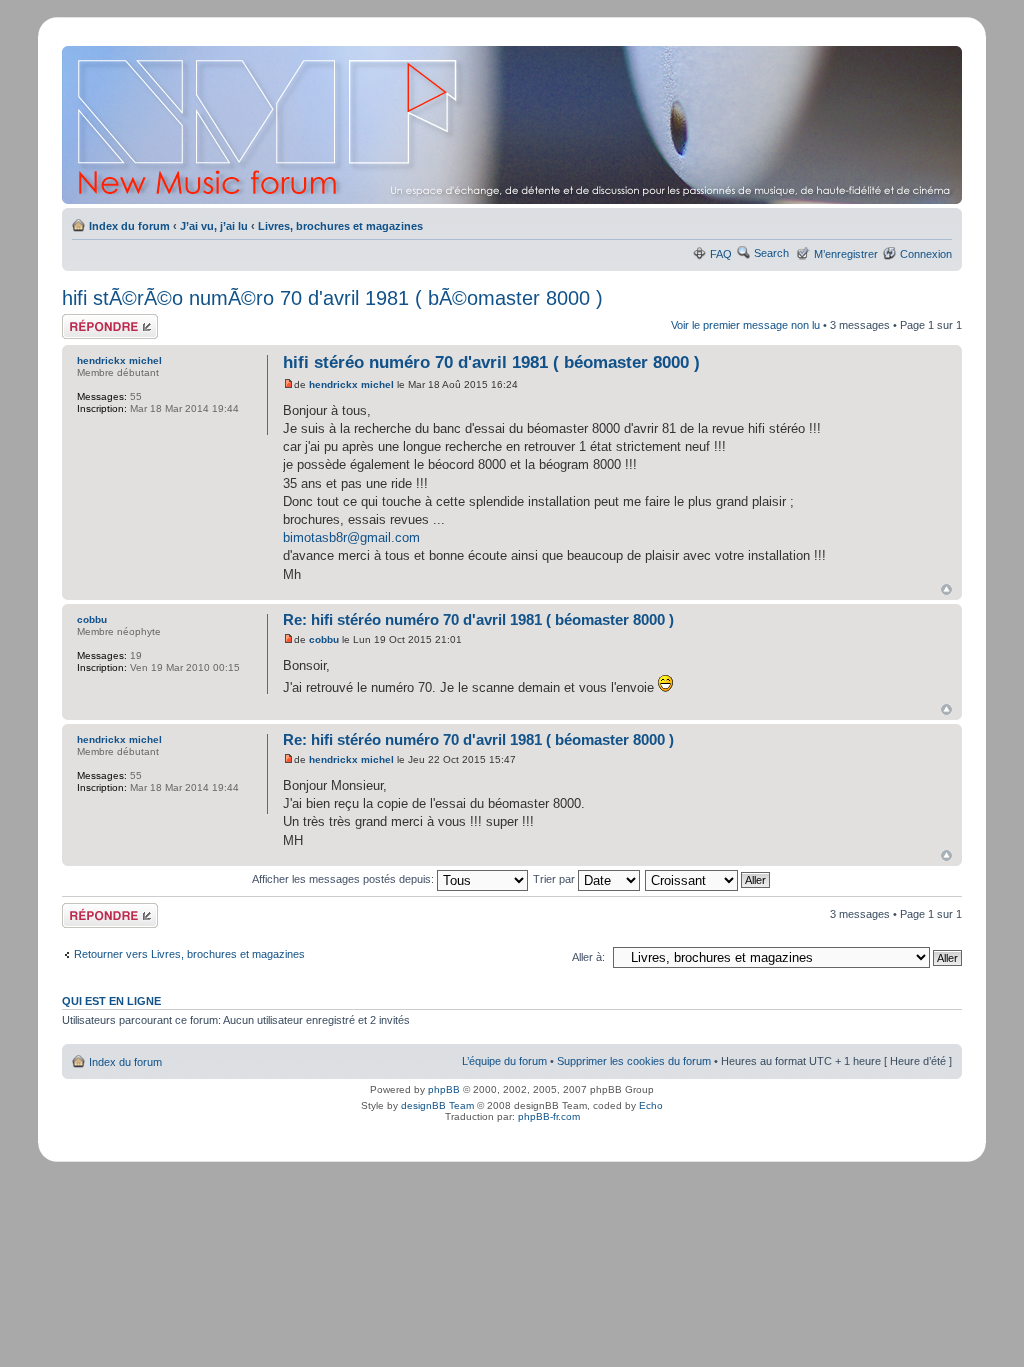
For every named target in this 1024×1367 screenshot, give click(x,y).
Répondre (86, 320)
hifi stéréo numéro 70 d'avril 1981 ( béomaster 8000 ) (491, 362)
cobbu (324, 639)
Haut (946, 589)
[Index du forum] (513, 125)
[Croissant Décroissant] (708, 879)
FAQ (721, 254)
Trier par (555, 879)
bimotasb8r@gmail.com (351, 537)
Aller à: (588, 957)
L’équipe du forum (504, 1061)
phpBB (444, 1089)
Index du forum (129, 226)
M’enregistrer (846, 254)
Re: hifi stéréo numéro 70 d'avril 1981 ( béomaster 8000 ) (478, 619)
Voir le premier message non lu (745, 325)
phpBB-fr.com (549, 1116)
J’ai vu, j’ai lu (214, 226)
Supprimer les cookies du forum (634, 1061)
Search (771, 253)
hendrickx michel (351, 384)
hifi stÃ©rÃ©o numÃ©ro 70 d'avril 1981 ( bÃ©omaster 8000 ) (332, 298)
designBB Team (437, 1105)
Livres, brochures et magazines (340, 226)
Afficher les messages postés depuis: (344, 879)
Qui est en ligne (111, 1001)
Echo (651, 1105)
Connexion (926, 254)
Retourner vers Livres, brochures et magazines (189, 954)
